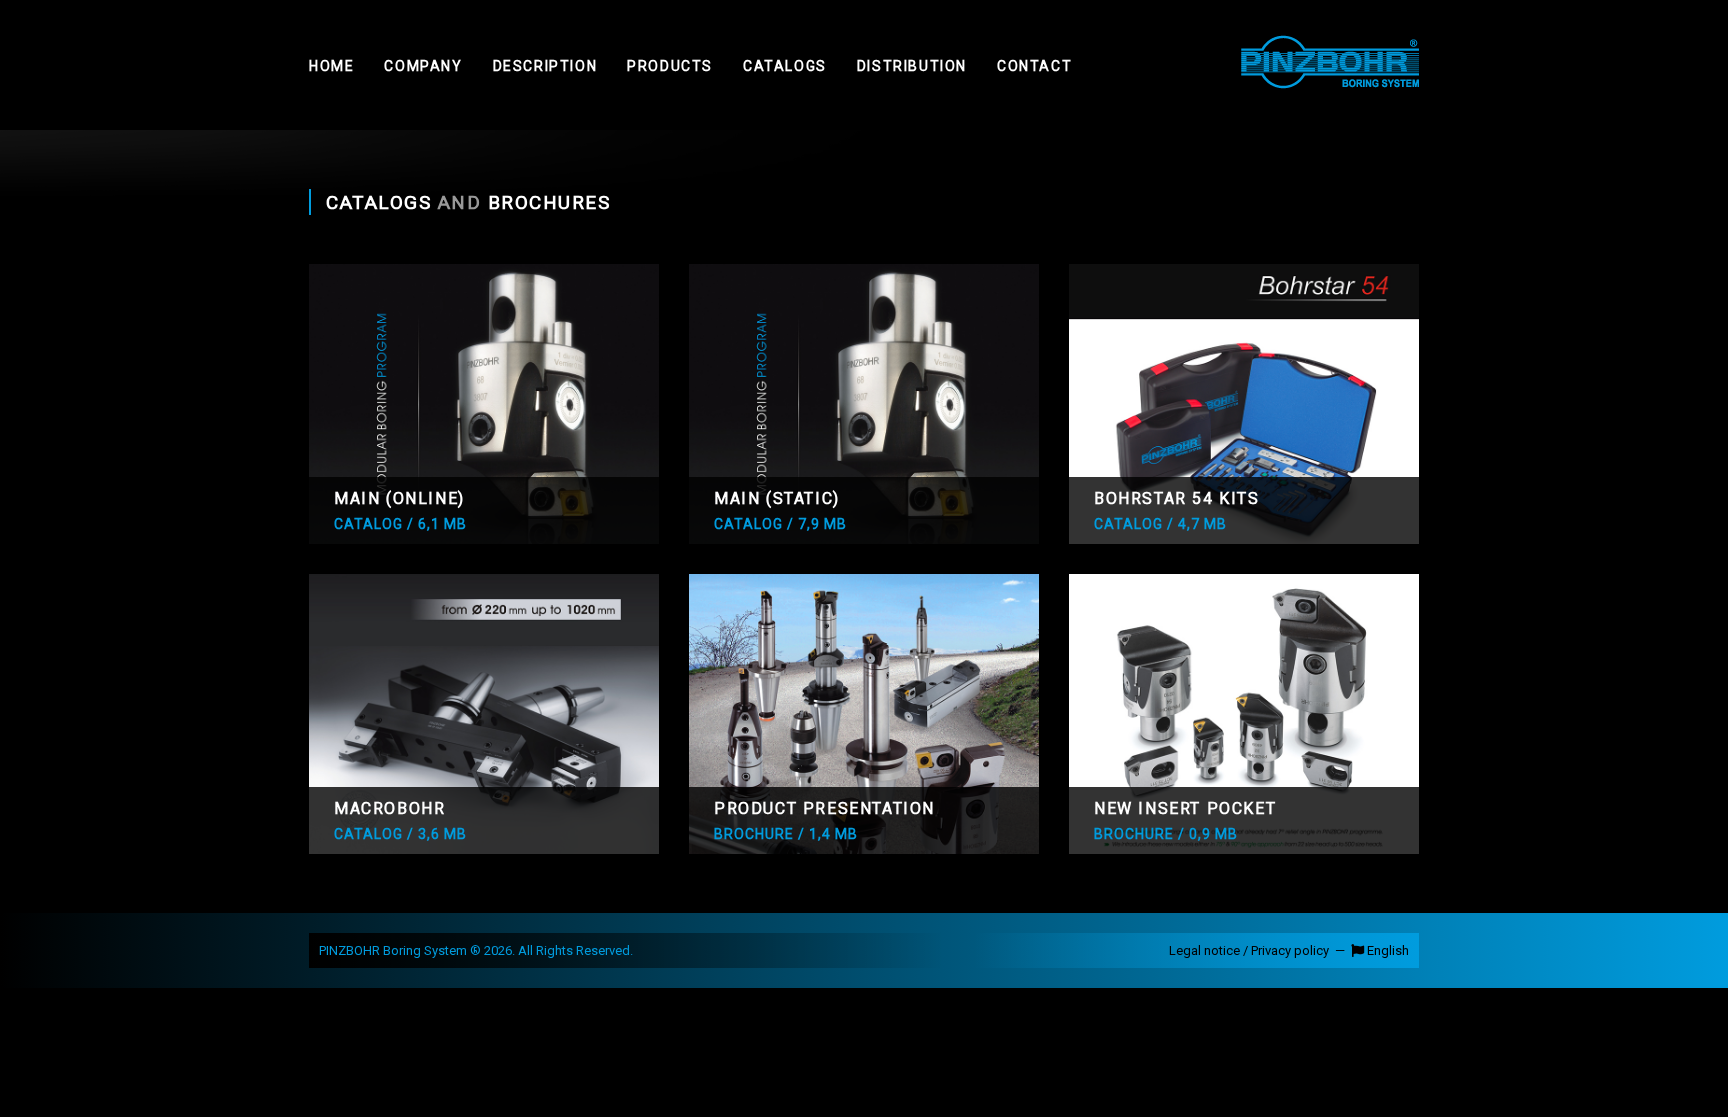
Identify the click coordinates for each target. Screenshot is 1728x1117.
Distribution (912, 66)
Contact (1034, 66)
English (1386, 950)
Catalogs (785, 66)
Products (670, 66)
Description (545, 66)
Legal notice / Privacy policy (1249, 950)
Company (423, 66)
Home (331, 66)
